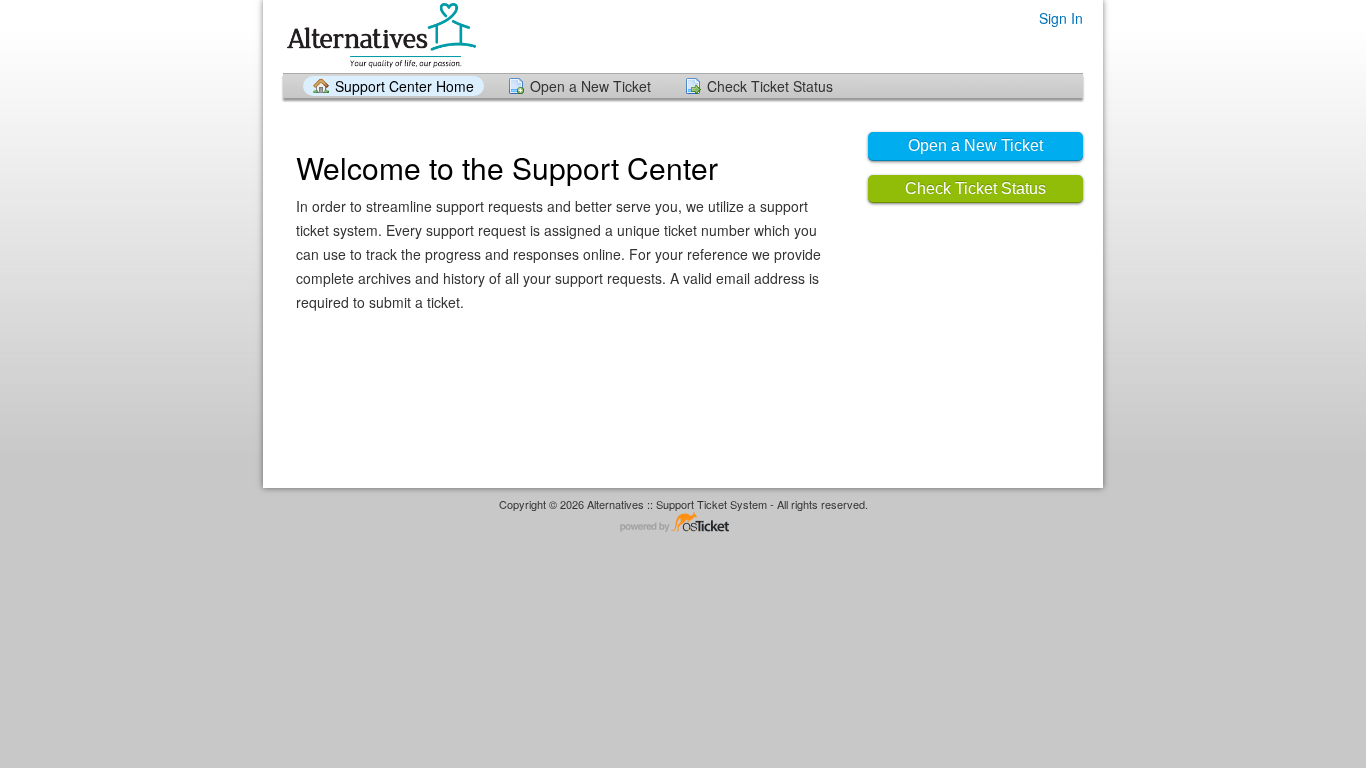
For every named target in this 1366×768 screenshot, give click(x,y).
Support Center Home (404, 86)
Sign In (1061, 18)
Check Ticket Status (770, 86)
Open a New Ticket (590, 86)
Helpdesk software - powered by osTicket (683, 523)
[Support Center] (379, 35)
